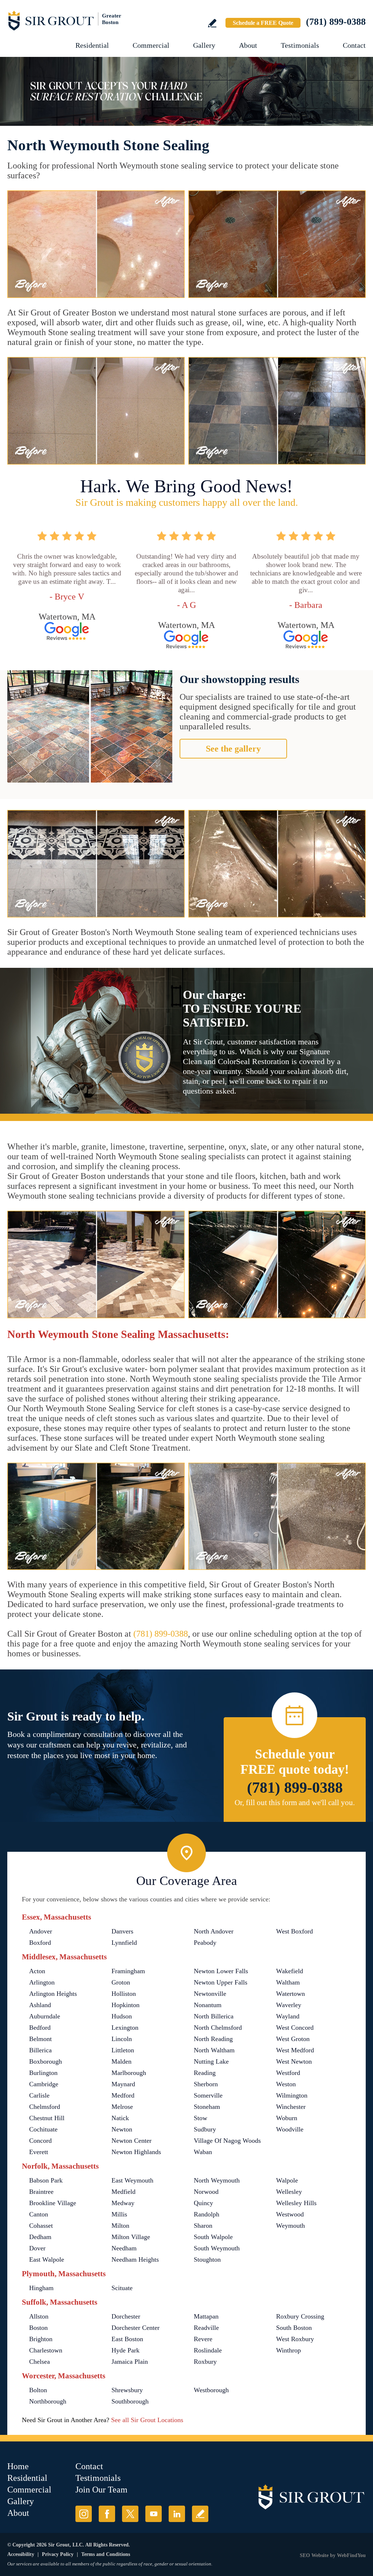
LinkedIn (177, 2514)
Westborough (211, 2390)
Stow (201, 2118)
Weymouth (290, 2226)
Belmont (40, 2039)
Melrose (122, 2107)
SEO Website (314, 2555)
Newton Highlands (136, 2152)
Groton (121, 1982)
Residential (92, 45)
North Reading (213, 2039)
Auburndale (45, 2016)
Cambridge (44, 2084)
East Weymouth (132, 2180)
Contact (354, 45)
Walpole (287, 2180)
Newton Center (131, 2141)
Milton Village (131, 2237)
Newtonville (210, 1994)
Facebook (107, 2514)
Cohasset (41, 2226)
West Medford (295, 2050)
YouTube (154, 2514)
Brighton (41, 2339)
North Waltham (214, 2050)
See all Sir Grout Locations (147, 2420)
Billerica (40, 2050)
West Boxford (295, 1931)
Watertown (290, 1994)
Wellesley (289, 2192)
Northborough (48, 2401)
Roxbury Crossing (300, 2316)
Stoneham (207, 2107)
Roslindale (208, 2350)
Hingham (41, 2288)
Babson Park (46, 2180)
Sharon (203, 2226)
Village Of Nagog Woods (227, 2141)
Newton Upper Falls (221, 1982)
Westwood (290, 2214)
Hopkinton (125, 2005)
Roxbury (205, 2362)
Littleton (123, 2050)
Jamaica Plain (130, 2362)
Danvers (122, 1931)
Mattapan (206, 2316)
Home (18, 2466)
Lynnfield (124, 1943)
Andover (41, 1931)
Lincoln (122, 2039)
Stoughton (207, 2259)
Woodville (290, 2129)
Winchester (291, 2107)
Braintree (41, 2192)
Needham (124, 2248)
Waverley (289, 2005)
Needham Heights (135, 2259)
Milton (120, 2226)
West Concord (295, 2028)
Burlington (43, 2073)
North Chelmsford (218, 2028)
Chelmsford (45, 2107)
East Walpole (47, 2259)
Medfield (123, 2192)
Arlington (42, 1982)
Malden (121, 2061)
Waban (203, 2152)
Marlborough (129, 2073)
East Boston (127, 2339)
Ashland (40, 2005)
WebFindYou (351, 2555)
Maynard (123, 2084)
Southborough (130, 2401)
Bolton (38, 2390)
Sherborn (206, 2084)
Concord (40, 2141)
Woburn (287, 2118)
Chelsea (40, 2362)
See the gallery (233, 749)
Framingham (128, 1971)
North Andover (214, 1931)
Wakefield (290, 1971)
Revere (203, 2339)
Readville (206, 2328)
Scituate (122, 2288)
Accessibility (21, 2554)
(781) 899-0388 (336, 22)
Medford (123, 2095)
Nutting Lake (211, 2061)
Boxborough (46, 2061)
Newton (122, 2129)
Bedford (40, 2028)
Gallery (204, 45)
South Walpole (213, 2237)
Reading (205, 2073)
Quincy (203, 2203)
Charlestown (46, 2350)
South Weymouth (217, 2248)
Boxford (40, 1943)
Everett (39, 2152)
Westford (288, 2073)
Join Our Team (101, 2490)
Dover (37, 2248)
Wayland (288, 2016)
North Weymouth (217, 2180)
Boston (38, 2328)
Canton (39, 2214)
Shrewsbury (127, 2390)
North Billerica (214, 2016)
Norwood (206, 2192)
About (248, 45)
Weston (286, 2084)
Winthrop (288, 2350)
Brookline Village (53, 2203)
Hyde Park (125, 2350)
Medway (123, 2203)
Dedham (40, 2237)
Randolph (207, 2214)
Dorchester (126, 2316)
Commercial (151, 45)
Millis (119, 2214)
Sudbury (205, 2129)
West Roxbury (295, 2339)
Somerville (208, 2095)
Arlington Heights (53, 1994)
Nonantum (208, 2005)
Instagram (84, 2514)
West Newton (294, 2061)
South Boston (294, 2328)
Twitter (130, 2514)
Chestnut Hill (47, 2118)
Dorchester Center (136, 2328)
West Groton (293, 2039)
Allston (39, 2316)
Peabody (205, 1943)
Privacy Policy (58, 2554)
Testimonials (300, 45)
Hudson (122, 2016)
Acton (37, 1971)
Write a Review (212, 23)
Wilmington (292, 2095)
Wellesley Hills (296, 2203)
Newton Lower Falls (221, 1971)
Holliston (124, 1994)
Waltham (288, 1982)
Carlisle (39, 2095)
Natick (120, 2118)
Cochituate (43, 2129)
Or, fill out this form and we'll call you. (295, 1803)
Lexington (125, 2028)
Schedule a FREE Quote (263, 23)
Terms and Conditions (106, 2554)
